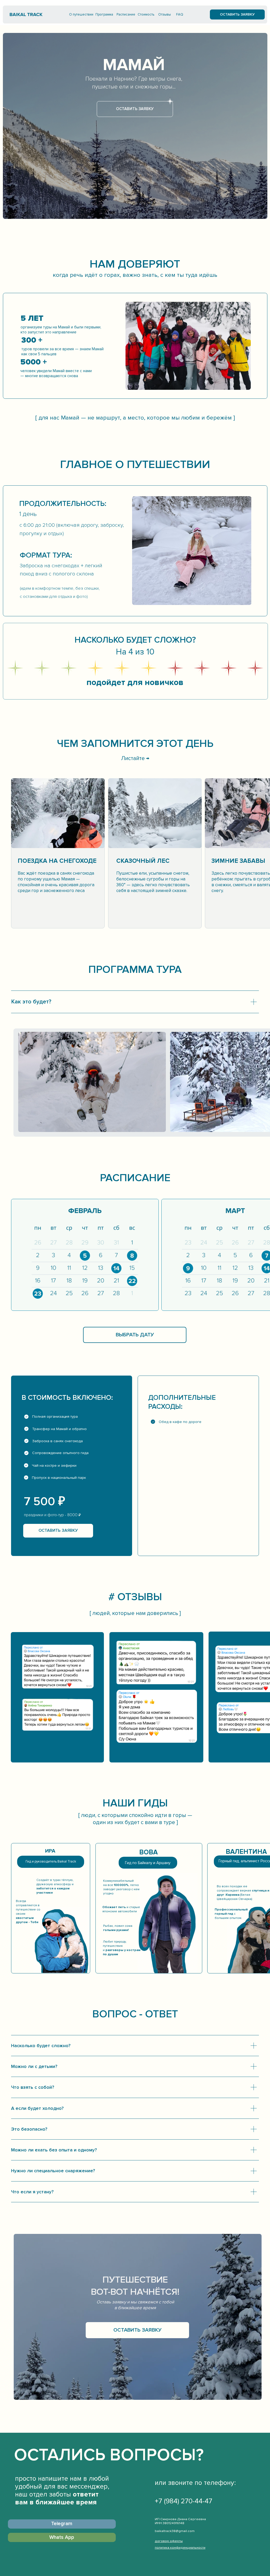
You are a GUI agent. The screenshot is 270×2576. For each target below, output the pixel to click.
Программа (104, 14)
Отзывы (165, 14)
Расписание (126, 14)
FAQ (180, 14)
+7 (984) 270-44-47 (184, 2501)
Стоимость (146, 14)
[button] (237, 14)
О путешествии (81, 14)
